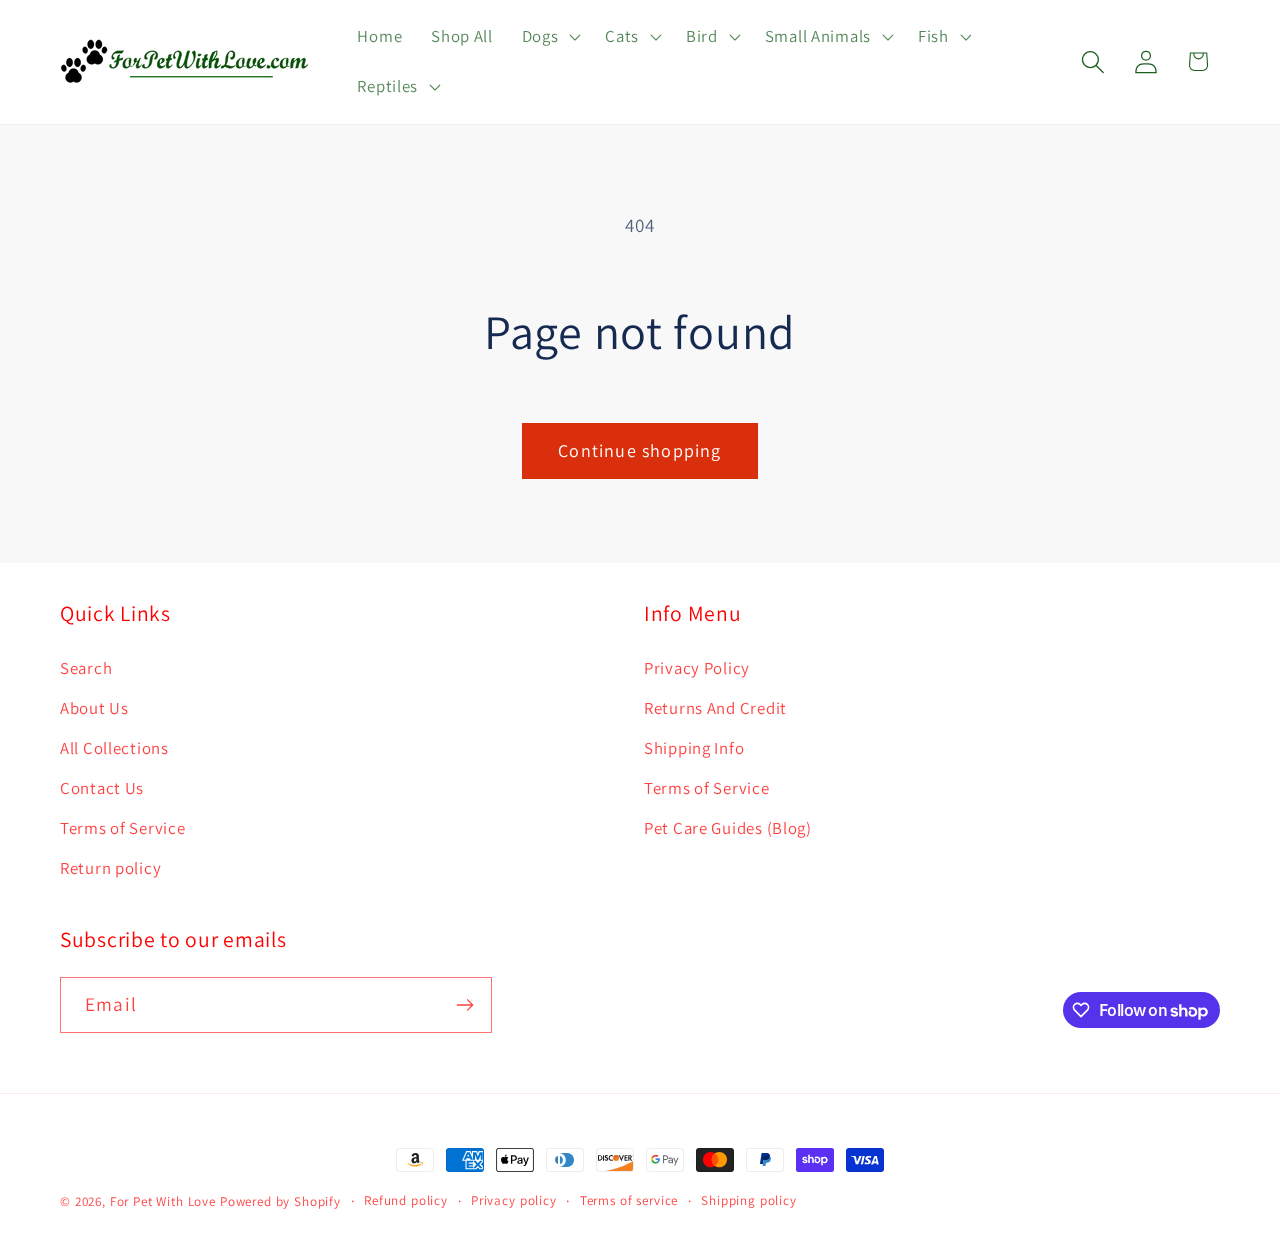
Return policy (110, 868)
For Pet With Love (163, 1201)
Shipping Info (694, 748)
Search (86, 668)
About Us (94, 708)
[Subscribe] (464, 1005)
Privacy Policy (697, 668)
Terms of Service (123, 828)
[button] (549, 37)
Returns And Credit (715, 708)
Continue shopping (639, 450)
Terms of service (629, 1200)
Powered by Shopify (280, 1201)
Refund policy (406, 1200)
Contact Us (102, 788)
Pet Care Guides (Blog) (728, 828)
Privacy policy (514, 1200)
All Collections (114, 748)
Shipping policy (749, 1200)
